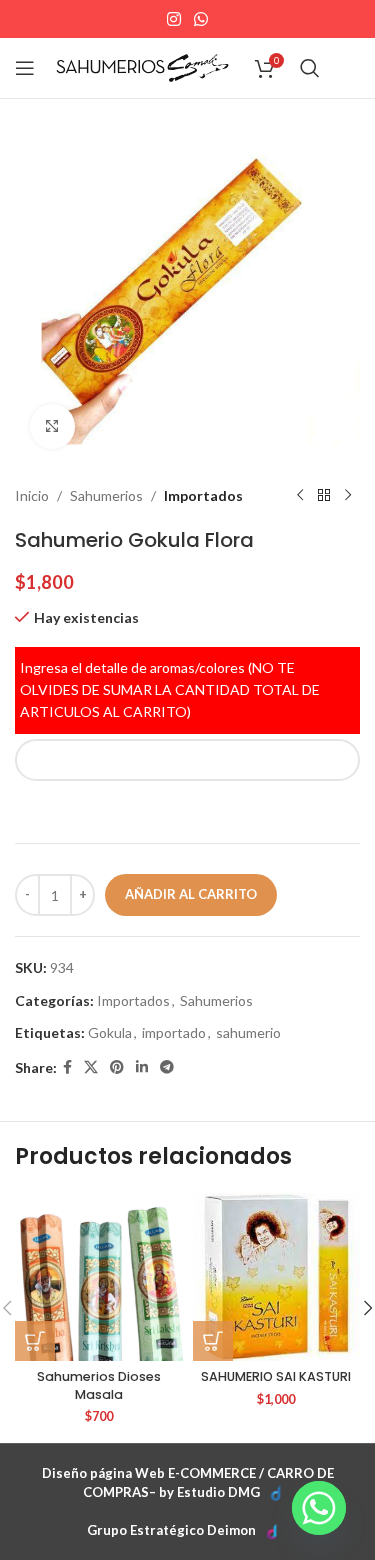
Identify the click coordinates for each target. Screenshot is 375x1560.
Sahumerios (106, 495)
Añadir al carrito (191, 894)
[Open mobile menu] (25, 68)
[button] (35, 1341)
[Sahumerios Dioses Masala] (99, 1277)
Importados (203, 495)
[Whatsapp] (319, 1508)
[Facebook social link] (67, 1067)
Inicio (32, 495)
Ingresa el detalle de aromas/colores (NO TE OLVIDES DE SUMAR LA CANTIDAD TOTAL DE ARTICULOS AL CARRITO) (170, 690)
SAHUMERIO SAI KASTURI (276, 1376)
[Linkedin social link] (142, 1067)
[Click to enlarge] (52, 426)
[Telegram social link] (167, 1067)
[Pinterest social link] (117, 1067)
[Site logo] (142, 66)
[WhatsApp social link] (201, 19)
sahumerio (248, 1032)
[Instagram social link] (173, 19)
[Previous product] (300, 496)
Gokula (110, 1032)
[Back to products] (324, 496)
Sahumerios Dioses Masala (99, 1385)
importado (174, 1032)
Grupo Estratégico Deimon (171, 1530)
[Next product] (348, 496)
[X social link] (91, 1067)
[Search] (310, 68)
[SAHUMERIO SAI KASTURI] (277, 1277)
